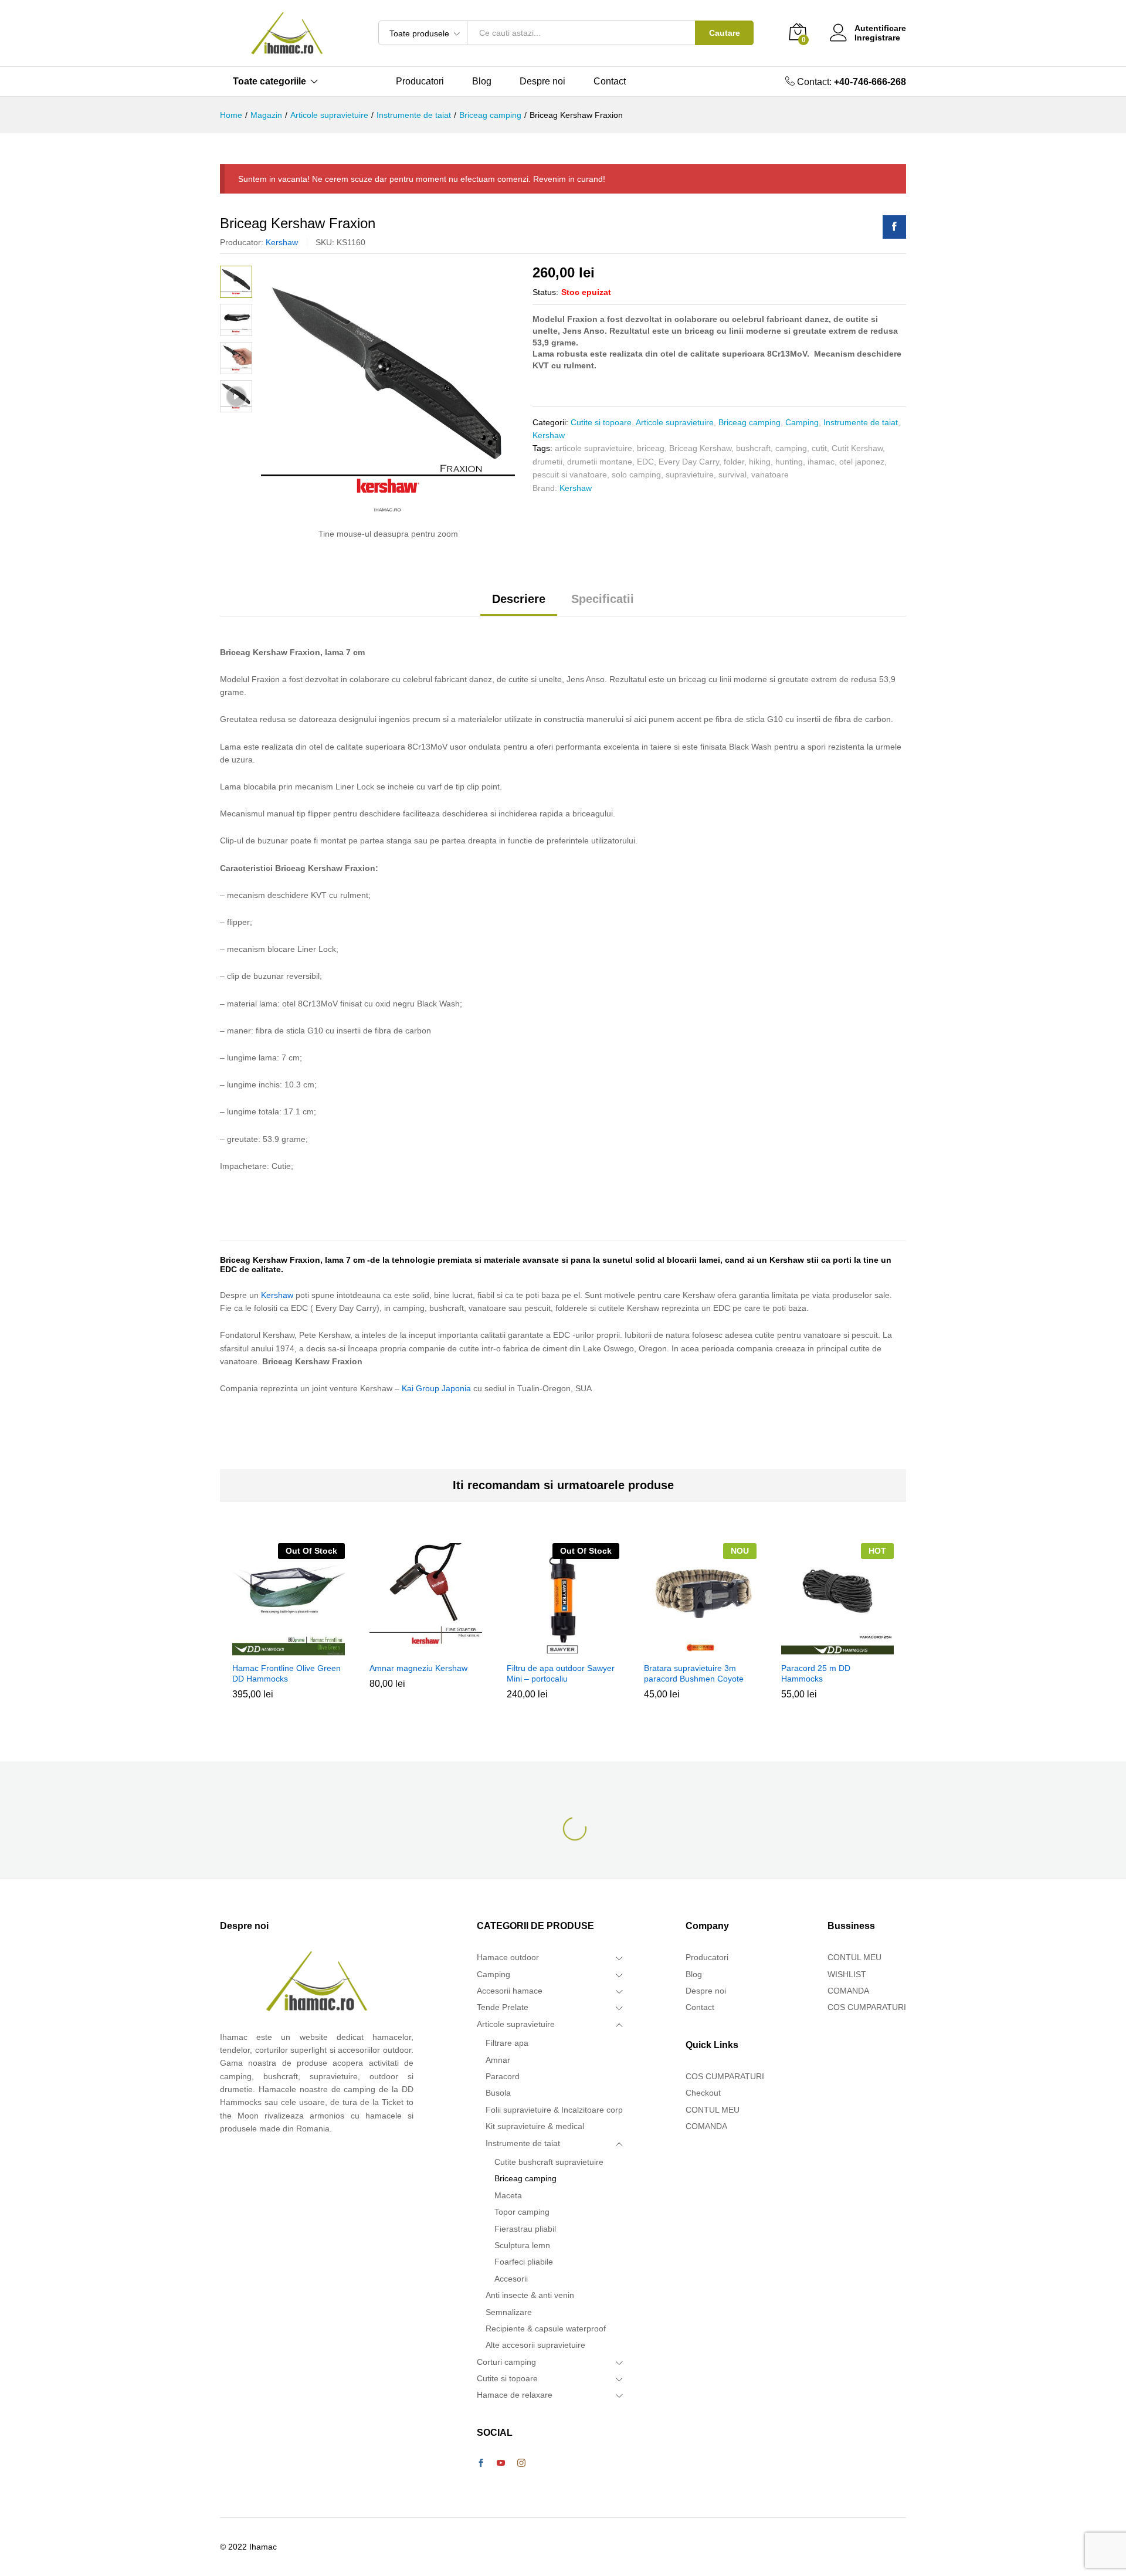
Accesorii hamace (510, 1991)
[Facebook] (481, 2463)
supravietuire (690, 474)
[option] (289, 1630)
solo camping (636, 474)
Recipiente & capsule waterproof (546, 2328)
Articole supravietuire (675, 422)
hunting (789, 462)
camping (791, 448)
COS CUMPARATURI (725, 2076)
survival (732, 474)
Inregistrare (877, 38)
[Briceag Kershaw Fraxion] (894, 227)
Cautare (725, 33)
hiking (760, 462)
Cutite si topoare (601, 422)
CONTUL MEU (713, 2110)
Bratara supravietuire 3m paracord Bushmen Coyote (694, 1673)
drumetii (547, 462)
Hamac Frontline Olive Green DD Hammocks (286, 1673)
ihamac (821, 462)
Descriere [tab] (519, 599)
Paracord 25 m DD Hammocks (816, 1673)
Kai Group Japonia (436, 1388)
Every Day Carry (689, 462)
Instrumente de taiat (861, 422)
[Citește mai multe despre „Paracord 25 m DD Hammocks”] (836, 1649)
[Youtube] (501, 2463)
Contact (610, 82)
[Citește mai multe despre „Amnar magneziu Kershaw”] (424, 1649)
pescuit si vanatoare (570, 474)
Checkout (703, 2093)
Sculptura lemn (522, 2245)
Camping (802, 422)
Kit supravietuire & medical (535, 2126)
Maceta (508, 2195)
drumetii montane (600, 462)
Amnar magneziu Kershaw (418, 1668)
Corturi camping (506, 2362)
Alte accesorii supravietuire (535, 2345)
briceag (651, 448)
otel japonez (862, 462)
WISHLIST (847, 1974)
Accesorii (511, 2279)
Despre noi (542, 82)
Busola (498, 2093)
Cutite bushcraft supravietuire (549, 2162)
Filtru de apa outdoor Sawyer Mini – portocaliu (561, 1673)
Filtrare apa (507, 2043)
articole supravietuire (593, 448)
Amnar (498, 2060)
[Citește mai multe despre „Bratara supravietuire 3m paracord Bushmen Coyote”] (698, 1649)
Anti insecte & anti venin (530, 2295)
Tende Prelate (503, 2007)
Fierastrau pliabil (525, 2229)
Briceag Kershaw (700, 448)
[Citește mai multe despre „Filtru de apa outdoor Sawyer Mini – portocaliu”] (561, 1649)
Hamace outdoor (508, 1957)
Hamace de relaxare (515, 2395)
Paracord (503, 2076)
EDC (645, 462)
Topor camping (522, 2212)
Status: (545, 292)
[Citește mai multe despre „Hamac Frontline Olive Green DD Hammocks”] (287, 1649)
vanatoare (770, 474)
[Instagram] (521, 2463)
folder (734, 462)
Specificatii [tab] (603, 599)
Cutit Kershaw (857, 448)
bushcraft (753, 448)
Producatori (420, 82)
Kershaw (282, 242)
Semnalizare (509, 2312)
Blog (482, 82)
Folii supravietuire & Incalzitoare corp (554, 2110)
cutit (819, 448)
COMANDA (706, 2126)
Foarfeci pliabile (524, 2262)
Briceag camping (749, 422)
